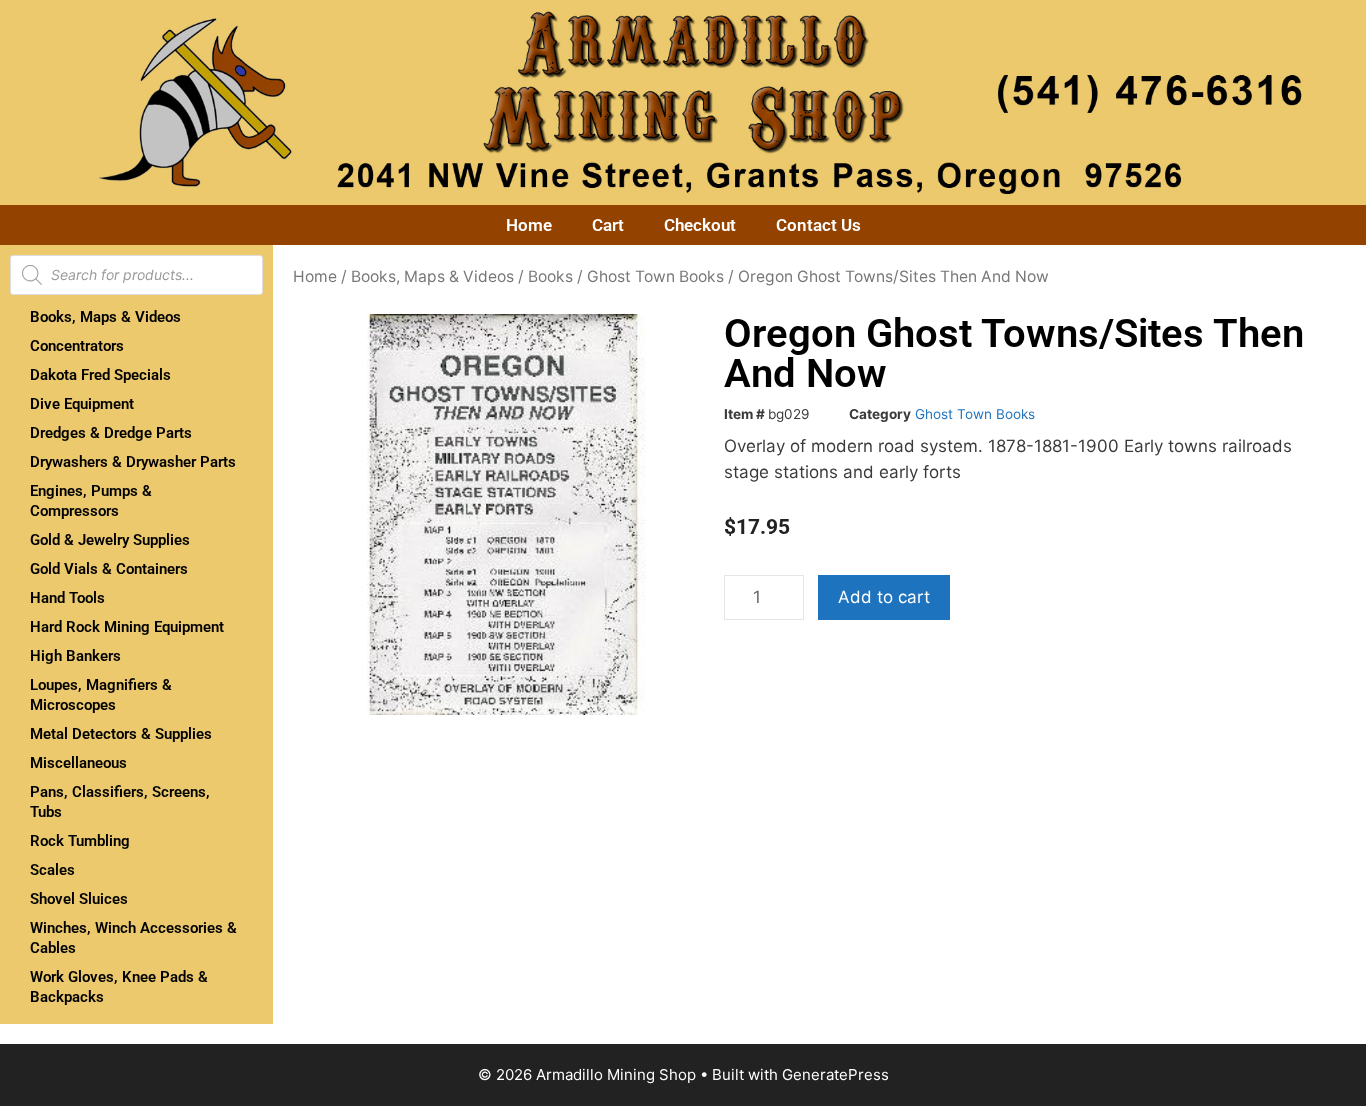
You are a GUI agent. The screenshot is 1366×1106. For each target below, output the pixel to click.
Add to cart (884, 597)
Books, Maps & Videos (105, 317)
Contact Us (818, 225)
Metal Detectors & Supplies (121, 734)
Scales (52, 870)
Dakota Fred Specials (100, 375)
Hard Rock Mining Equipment (127, 627)
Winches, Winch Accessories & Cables (133, 938)
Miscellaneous (78, 763)
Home (529, 225)
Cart (608, 225)
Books (550, 276)
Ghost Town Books (655, 276)
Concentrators (77, 346)
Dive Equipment (82, 404)
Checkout (700, 225)
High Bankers (75, 656)
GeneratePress (835, 1074)
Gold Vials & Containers (109, 569)
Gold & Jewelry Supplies (110, 540)
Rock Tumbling (80, 841)
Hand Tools (67, 598)
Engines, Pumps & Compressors (91, 501)
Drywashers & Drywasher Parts (133, 462)
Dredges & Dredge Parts (111, 433)
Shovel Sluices (79, 899)
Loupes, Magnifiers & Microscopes (101, 695)
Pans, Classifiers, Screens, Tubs (120, 802)
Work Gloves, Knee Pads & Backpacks (119, 987)
